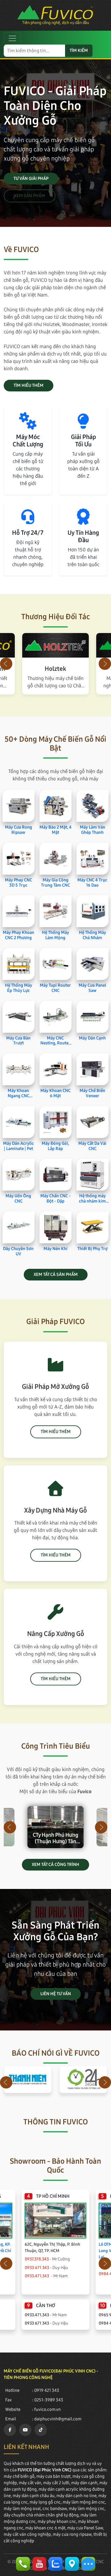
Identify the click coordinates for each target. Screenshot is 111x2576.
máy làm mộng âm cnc (84, 2502)
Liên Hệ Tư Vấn (56, 1994)
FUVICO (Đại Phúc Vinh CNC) (45, 2470)
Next (105, 664)
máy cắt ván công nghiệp (27, 2534)
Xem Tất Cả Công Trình (55, 1865)
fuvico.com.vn (47, 2409)
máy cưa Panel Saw (85, 2528)
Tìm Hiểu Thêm (29, 385)
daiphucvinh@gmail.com (58, 2419)
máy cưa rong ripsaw (72, 2534)
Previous (6, 664)
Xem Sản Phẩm (30, 196)
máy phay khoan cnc (57, 2522)
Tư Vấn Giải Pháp (31, 179)
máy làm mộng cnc (87, 2509)
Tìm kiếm (79, 51)
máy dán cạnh (84, 2483)
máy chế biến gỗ (19, 2476)
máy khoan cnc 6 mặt (45, 2528)
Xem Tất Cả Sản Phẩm (56, 1274)
